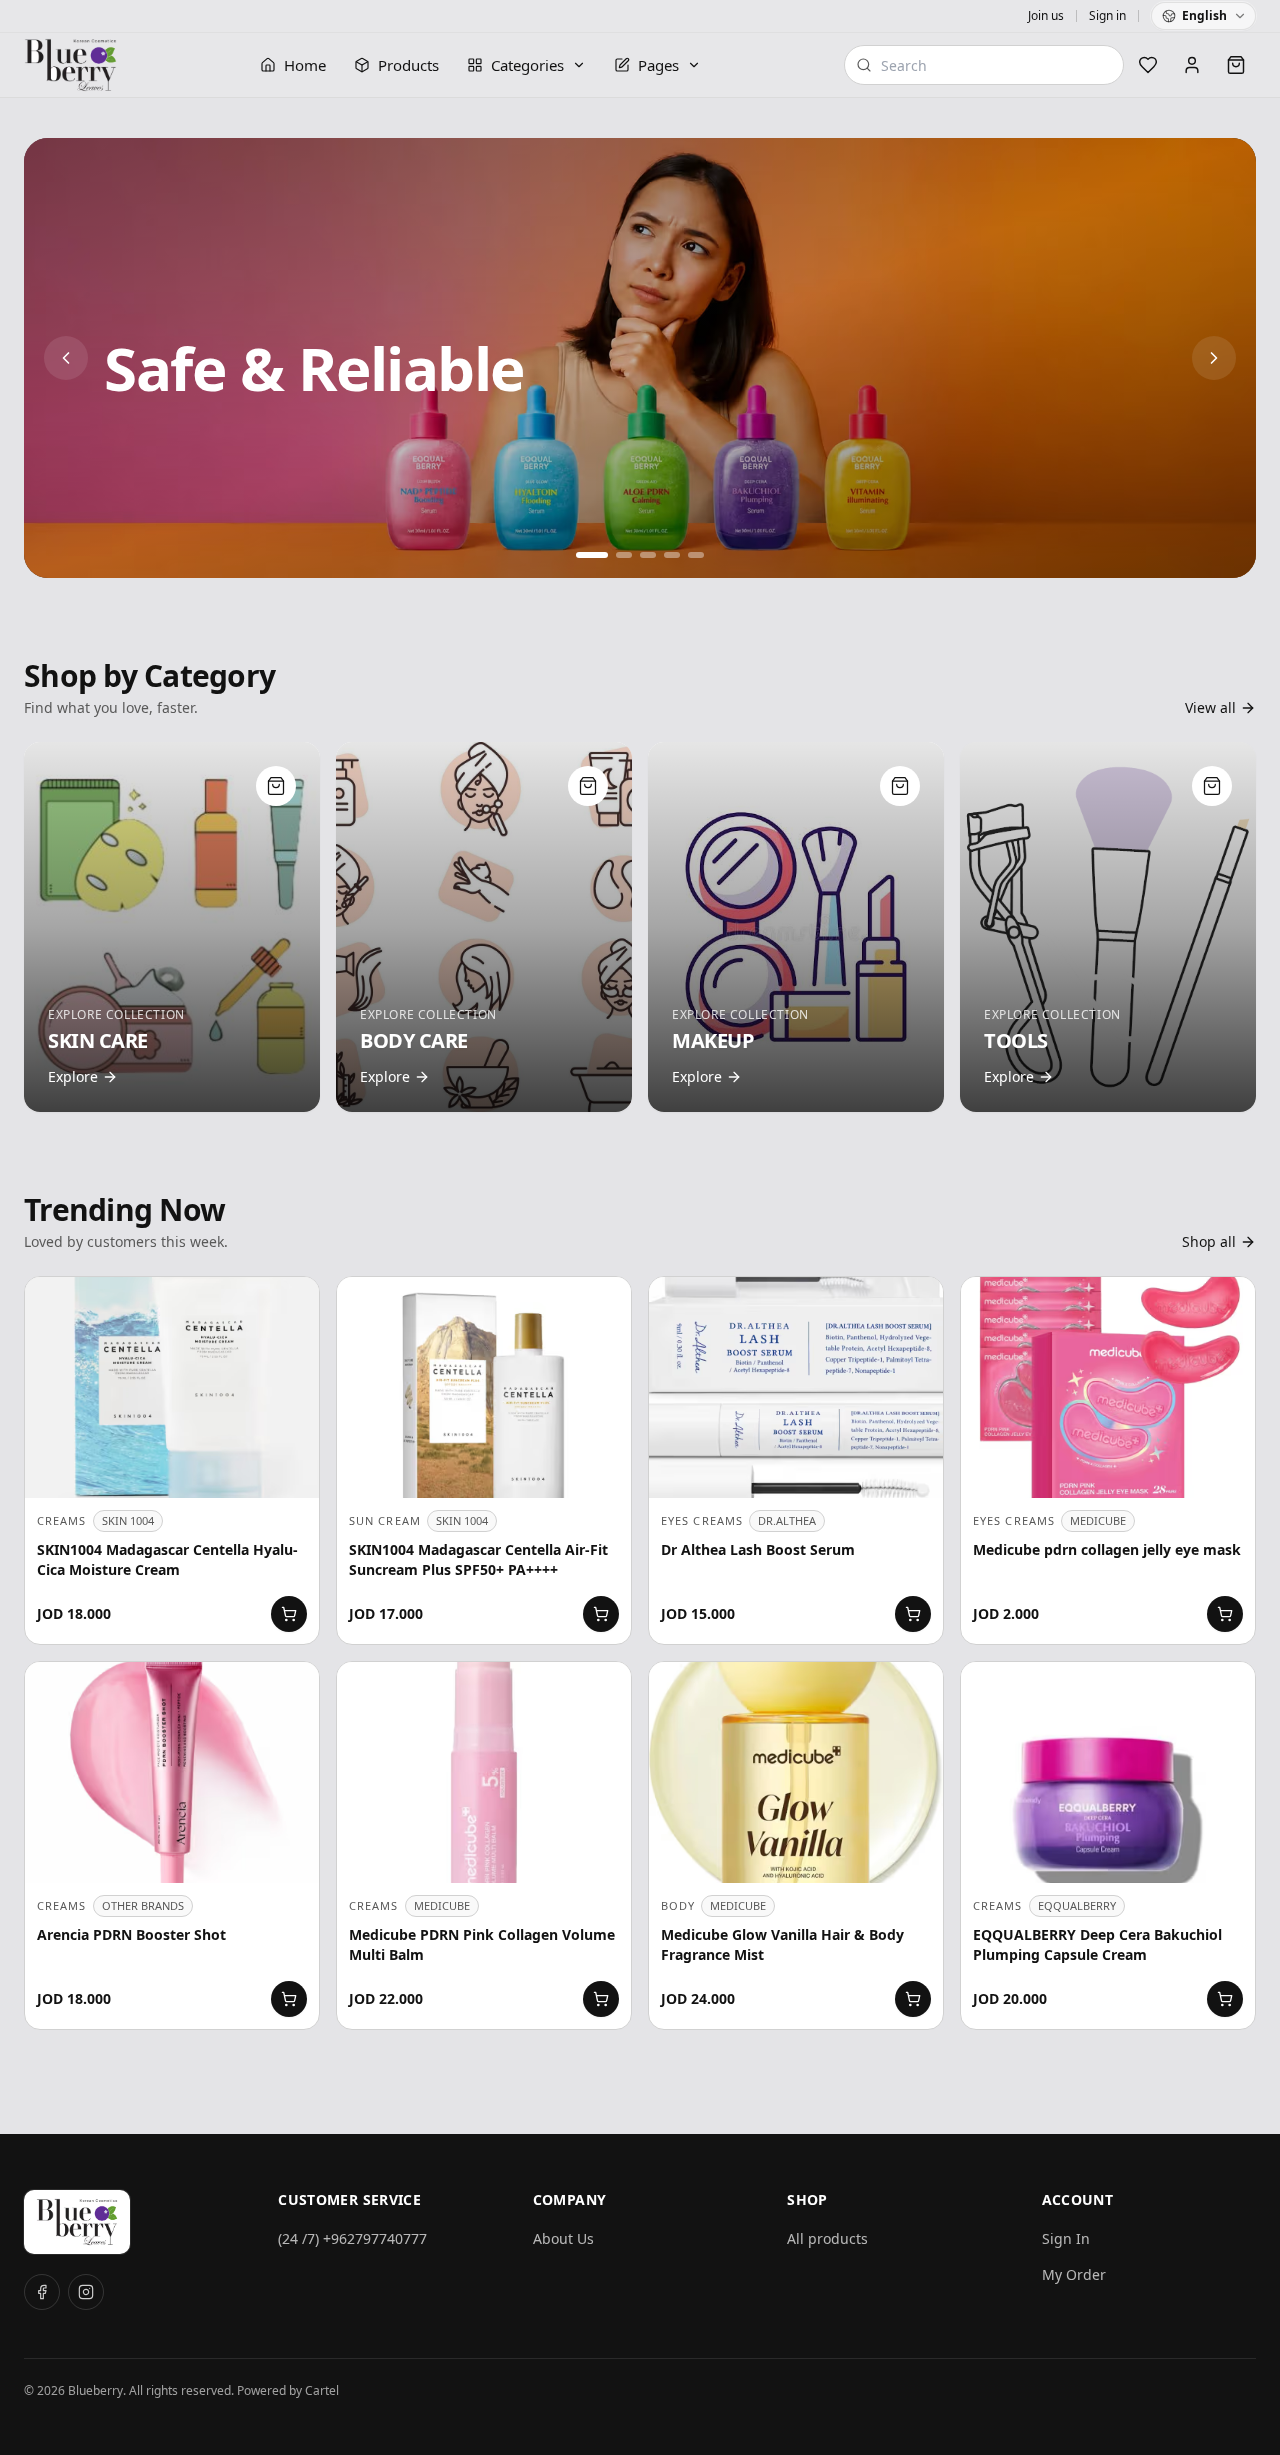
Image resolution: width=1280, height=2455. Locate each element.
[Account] (1192, 65)
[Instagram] (86, 2292)
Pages (658, 65)
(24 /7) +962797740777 (352, 2238)
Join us (1046, 16)
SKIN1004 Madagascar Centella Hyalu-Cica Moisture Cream (167, 1559)
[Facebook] (42, 2292)
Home (305, 65)
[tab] (584, 555)
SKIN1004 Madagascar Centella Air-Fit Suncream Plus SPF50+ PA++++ (478, 1559)
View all (1210, 707)
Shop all (1209, 1241)
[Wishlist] (1148, 65)
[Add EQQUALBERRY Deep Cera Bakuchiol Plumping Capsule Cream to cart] (1225, 1999)
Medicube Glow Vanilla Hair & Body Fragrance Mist (782, 1944)
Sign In (1066, 2238)
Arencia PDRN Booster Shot (131, 1934)
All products (827, 2238)
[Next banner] (1214, 358)
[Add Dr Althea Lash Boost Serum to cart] (913, 1614)
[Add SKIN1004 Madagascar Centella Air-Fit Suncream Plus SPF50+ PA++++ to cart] (601, 1614)
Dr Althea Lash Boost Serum (758, 1549)
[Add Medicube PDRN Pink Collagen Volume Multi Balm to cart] (601, 1999)
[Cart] (1236, 65)
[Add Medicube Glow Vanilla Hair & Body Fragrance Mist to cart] (913, 1999)
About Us (563, 2238)
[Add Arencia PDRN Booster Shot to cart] (289, 1999)
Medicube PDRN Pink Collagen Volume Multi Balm (482, 1944)
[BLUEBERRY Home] (70, 65)
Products (408, 65)
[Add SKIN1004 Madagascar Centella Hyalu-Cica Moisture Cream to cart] (289, 1614)
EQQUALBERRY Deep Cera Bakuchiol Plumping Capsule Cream (1097, 1944)
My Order (1074, 2274)
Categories (527, 65)
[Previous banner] (66, 358)
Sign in (1107, 16)
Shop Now (166, 441)
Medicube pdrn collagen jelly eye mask (1107, 1549)
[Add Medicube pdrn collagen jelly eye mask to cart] (1225, 1614)
